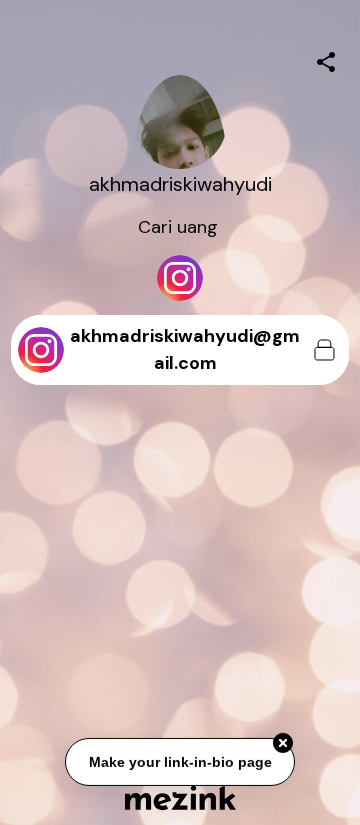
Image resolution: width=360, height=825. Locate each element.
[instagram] (180, 278)
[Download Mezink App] (180, 797)
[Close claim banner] (283, 743)
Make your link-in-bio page (179, 762)
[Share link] (326, 59)
